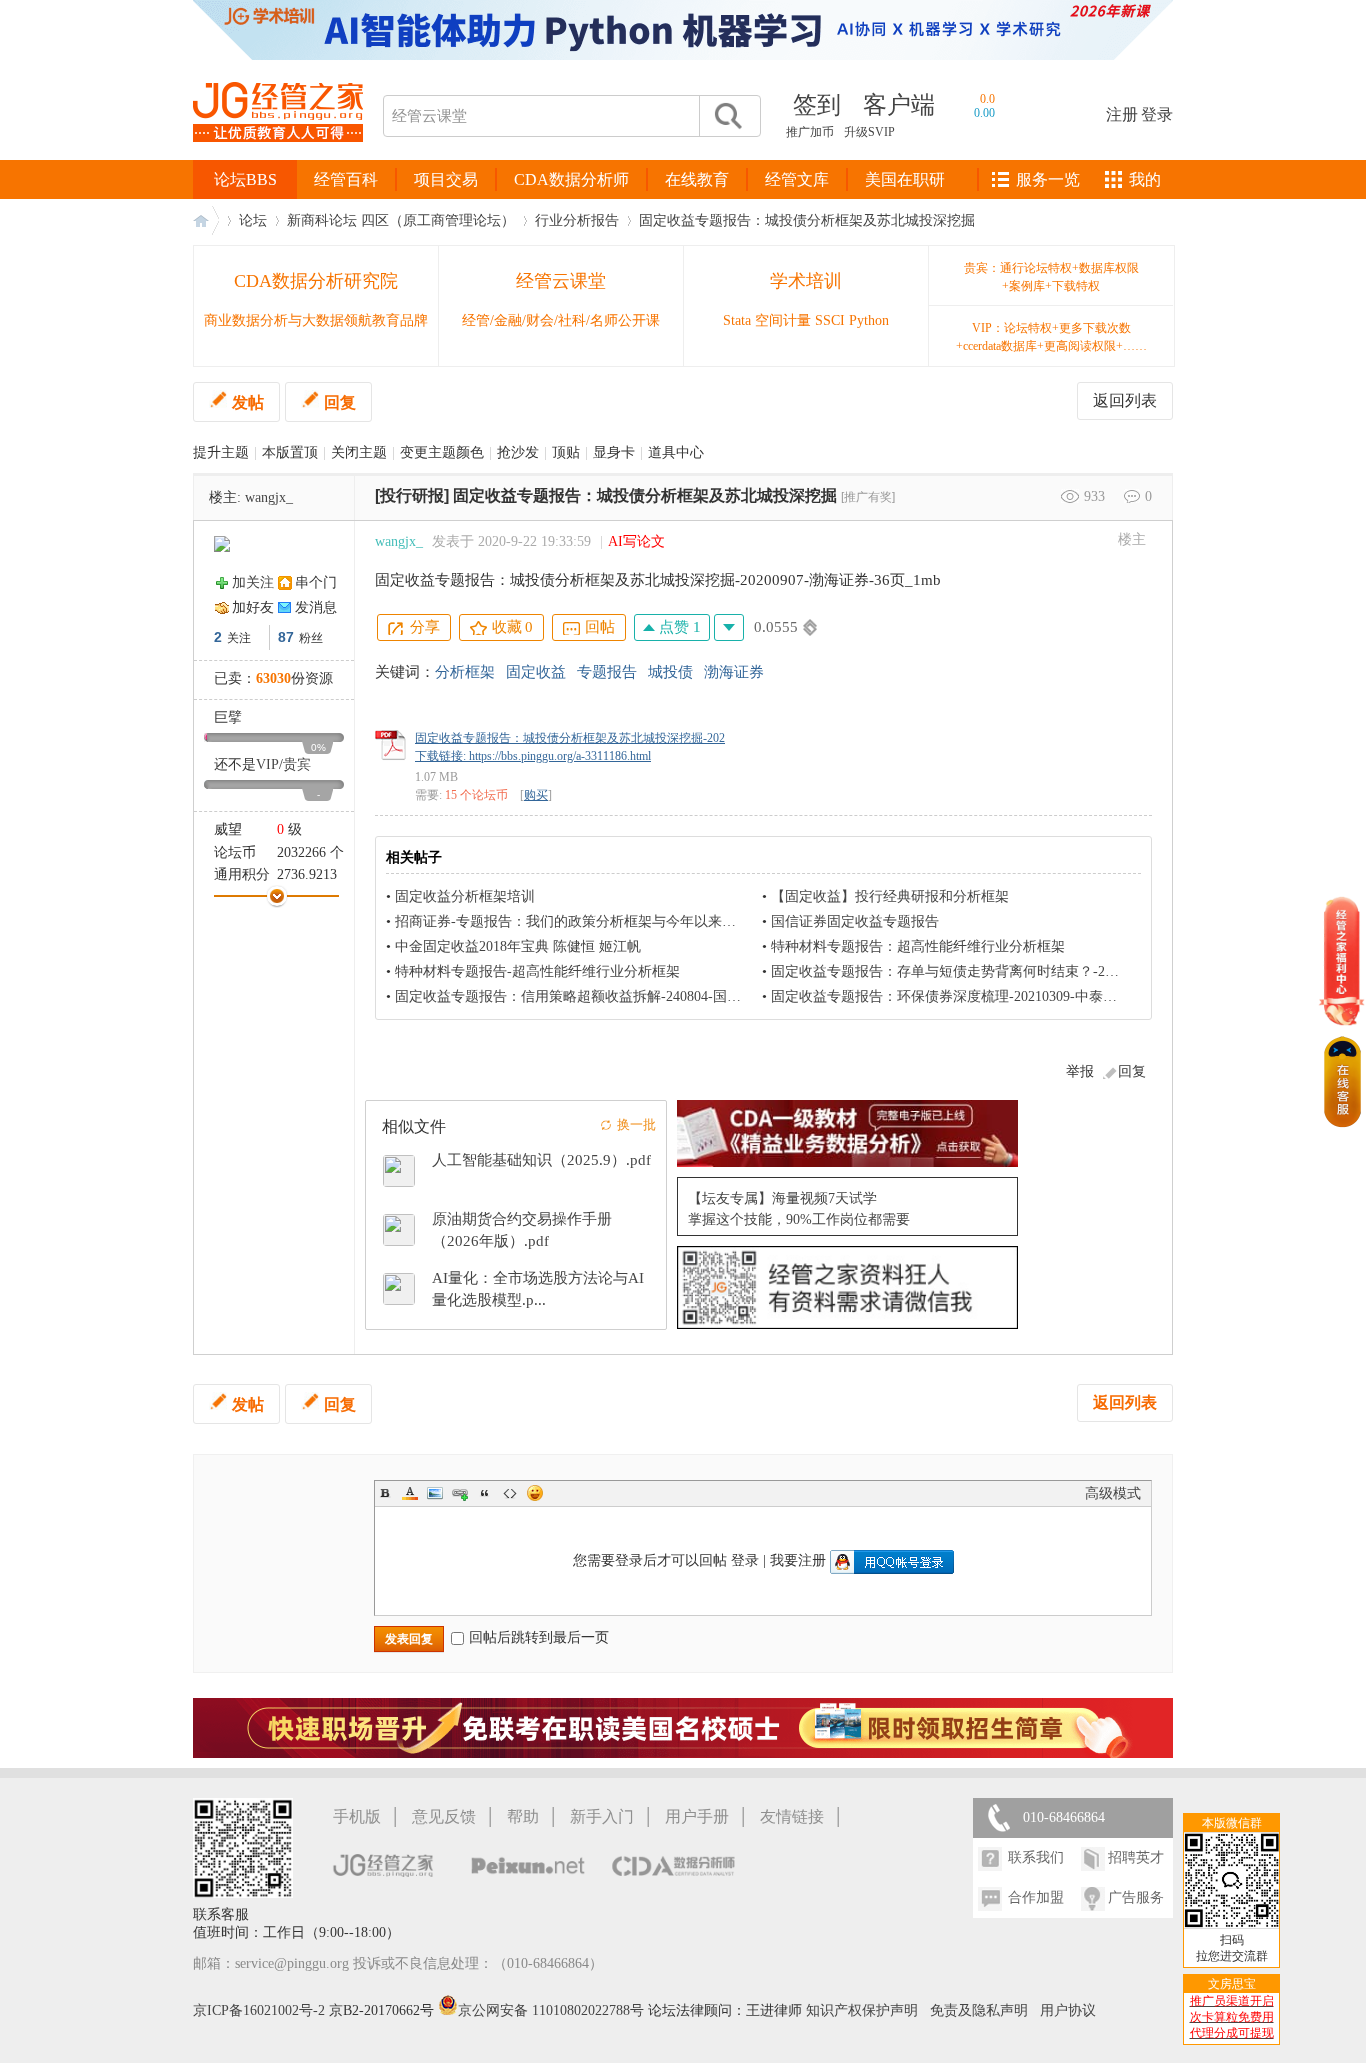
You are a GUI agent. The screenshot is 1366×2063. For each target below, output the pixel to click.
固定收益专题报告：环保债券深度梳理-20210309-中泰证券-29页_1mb (983, 996)
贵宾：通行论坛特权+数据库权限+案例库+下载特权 (1051, 277)
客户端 (899, 105)
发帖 (248, 402)
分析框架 (465, 672)
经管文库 (797, 179)
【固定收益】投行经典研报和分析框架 (890, 896)
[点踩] (729, 627)
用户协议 (1068, 2010)
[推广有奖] (868, 497)
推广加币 (810, 132)
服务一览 (1048, 179)
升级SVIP (869, 132)
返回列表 (1125, 400)
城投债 (670, 672)
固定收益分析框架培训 (465, 896)
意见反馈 (444, 1816)
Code (510, 1493)
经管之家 (206, 220)
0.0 (987, 99)
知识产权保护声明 (862, 2010)
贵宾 (297, 764)
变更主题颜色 (442, 452)
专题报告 (607, 672)
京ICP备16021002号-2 (259, 2010)
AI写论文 (636, 541)
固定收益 (536, 672)
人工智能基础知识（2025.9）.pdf (541, 1160)
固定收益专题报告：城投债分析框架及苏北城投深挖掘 (807, 220)
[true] (727, 116)
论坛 (253, 220)
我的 (1145, 179)
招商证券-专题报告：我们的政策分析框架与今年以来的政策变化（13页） (621, 921)
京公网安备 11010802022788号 (553, 2010)
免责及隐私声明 (979, 2010)
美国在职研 (905, 179)
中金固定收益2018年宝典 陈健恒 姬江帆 (518, 946)
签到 (817, 105)
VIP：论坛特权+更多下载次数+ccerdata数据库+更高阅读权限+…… (1051, 337)
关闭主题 (359, 452)
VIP (267, 764)
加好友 (253, 607)
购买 (536, 795)
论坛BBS (245, 179)
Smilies (535, 1493)
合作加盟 (1036, 1897)
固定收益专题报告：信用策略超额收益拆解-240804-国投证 (575, 996)
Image (435, 1493)
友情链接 (792, 1816)
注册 (1122, 114)
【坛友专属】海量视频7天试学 (782, 1198)
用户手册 (697, 1816)
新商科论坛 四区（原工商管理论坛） (401, 220)
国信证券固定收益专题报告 (855, 921)
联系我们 (1036, 1857)
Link (460, 1493)
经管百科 (346, 179)
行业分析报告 (577, 220)
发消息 (316, 607)
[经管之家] (278, 158)
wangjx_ (269, 497)
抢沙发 (518, 452)
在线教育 (697, 179)
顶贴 (566, 452)
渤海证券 (734, 672)
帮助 (523, 1816)
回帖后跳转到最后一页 (539, 1637)
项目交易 (446, 179)
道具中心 (676, 452)
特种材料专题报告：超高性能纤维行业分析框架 (918, 946)
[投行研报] (412, 495)
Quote (485, 1493)
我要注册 (798, 1560)
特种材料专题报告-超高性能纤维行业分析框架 (537, 971)
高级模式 (1113, 1493)
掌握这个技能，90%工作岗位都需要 (799, 1219)
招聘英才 (1136, 1857)
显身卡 (614, 452)
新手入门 (602, 1816)
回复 (340, 402)
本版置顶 (290, 452)
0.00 (984, 113)
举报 (1080, 1071)
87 (286, 637)
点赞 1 (678, 627)
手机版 (357, 1816)
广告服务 (1136, 1897)
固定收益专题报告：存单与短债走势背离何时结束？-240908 (955, 971)
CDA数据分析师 (571, 179)
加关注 (253, 582)
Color (410, 1493)
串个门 (316, 582)
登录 (1157, 114)
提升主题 (221, 452)
